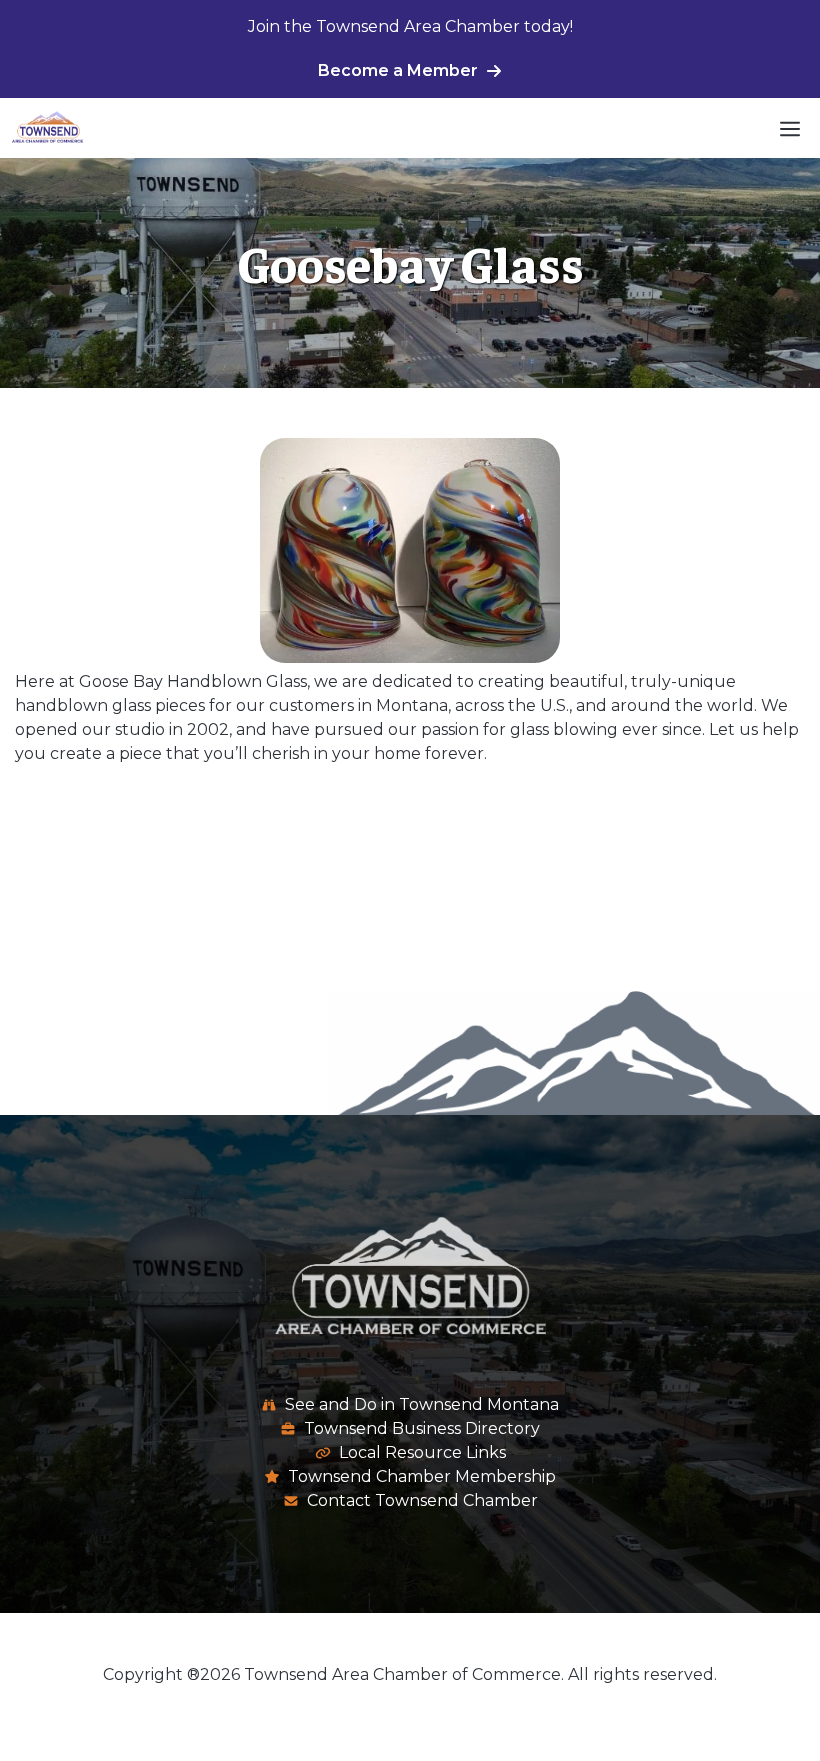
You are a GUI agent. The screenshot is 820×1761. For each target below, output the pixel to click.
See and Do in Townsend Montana (422, 1404)
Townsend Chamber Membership (422, 1476)
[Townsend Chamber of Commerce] (48, 128)
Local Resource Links (422, 1452)
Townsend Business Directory (422, 1428)
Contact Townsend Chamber (422, 1500)
